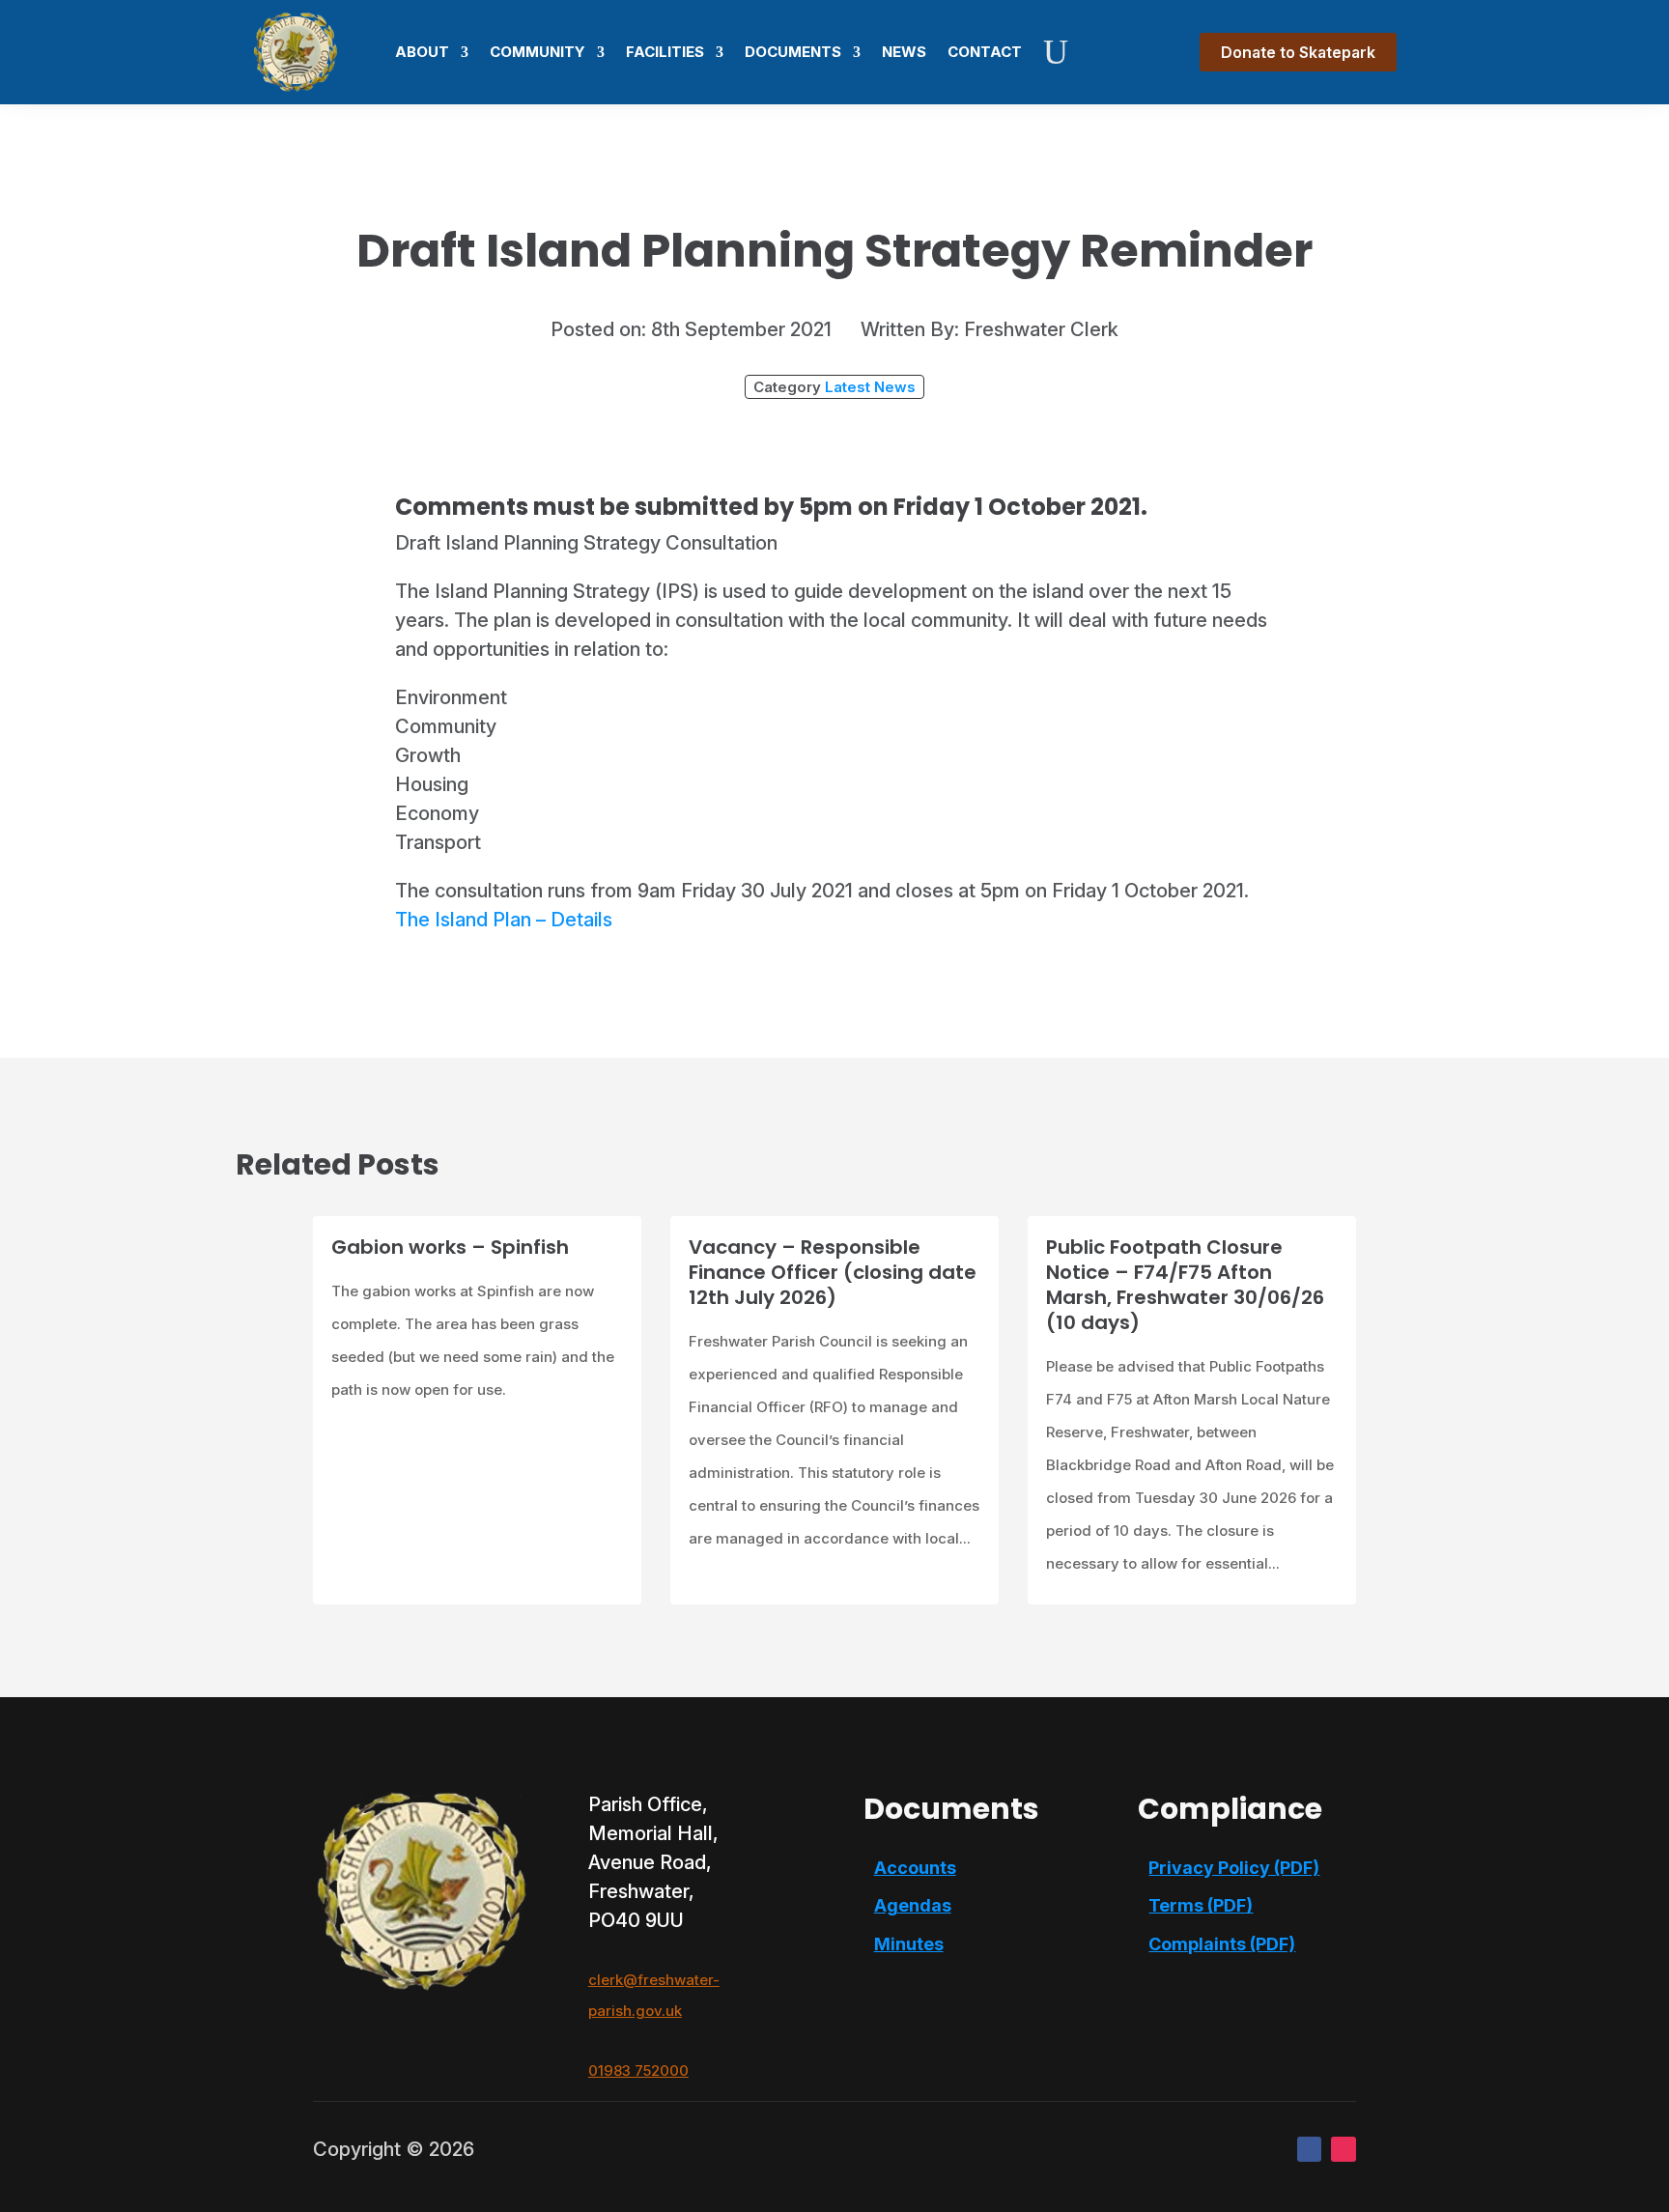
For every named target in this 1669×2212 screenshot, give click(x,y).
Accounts (915, 1868)
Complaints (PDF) (1222, 1944)
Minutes (909, 1944)
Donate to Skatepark (1298, 52)
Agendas (913, 1905)
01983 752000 (638, 2070)
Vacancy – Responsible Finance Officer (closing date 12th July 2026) (833, 1272)
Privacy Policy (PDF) (1234, 1868)
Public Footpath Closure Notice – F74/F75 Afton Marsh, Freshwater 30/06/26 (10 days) (1185, 1285)
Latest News (870, 387)
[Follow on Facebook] (1310, 2149)
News (904, 52)
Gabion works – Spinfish (450, 1247)
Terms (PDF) (1201, 1905)
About (422, 52)
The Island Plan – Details (504, 920)
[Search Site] (1056, 52)
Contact (985, 52)
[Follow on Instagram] (1344, 2149)
